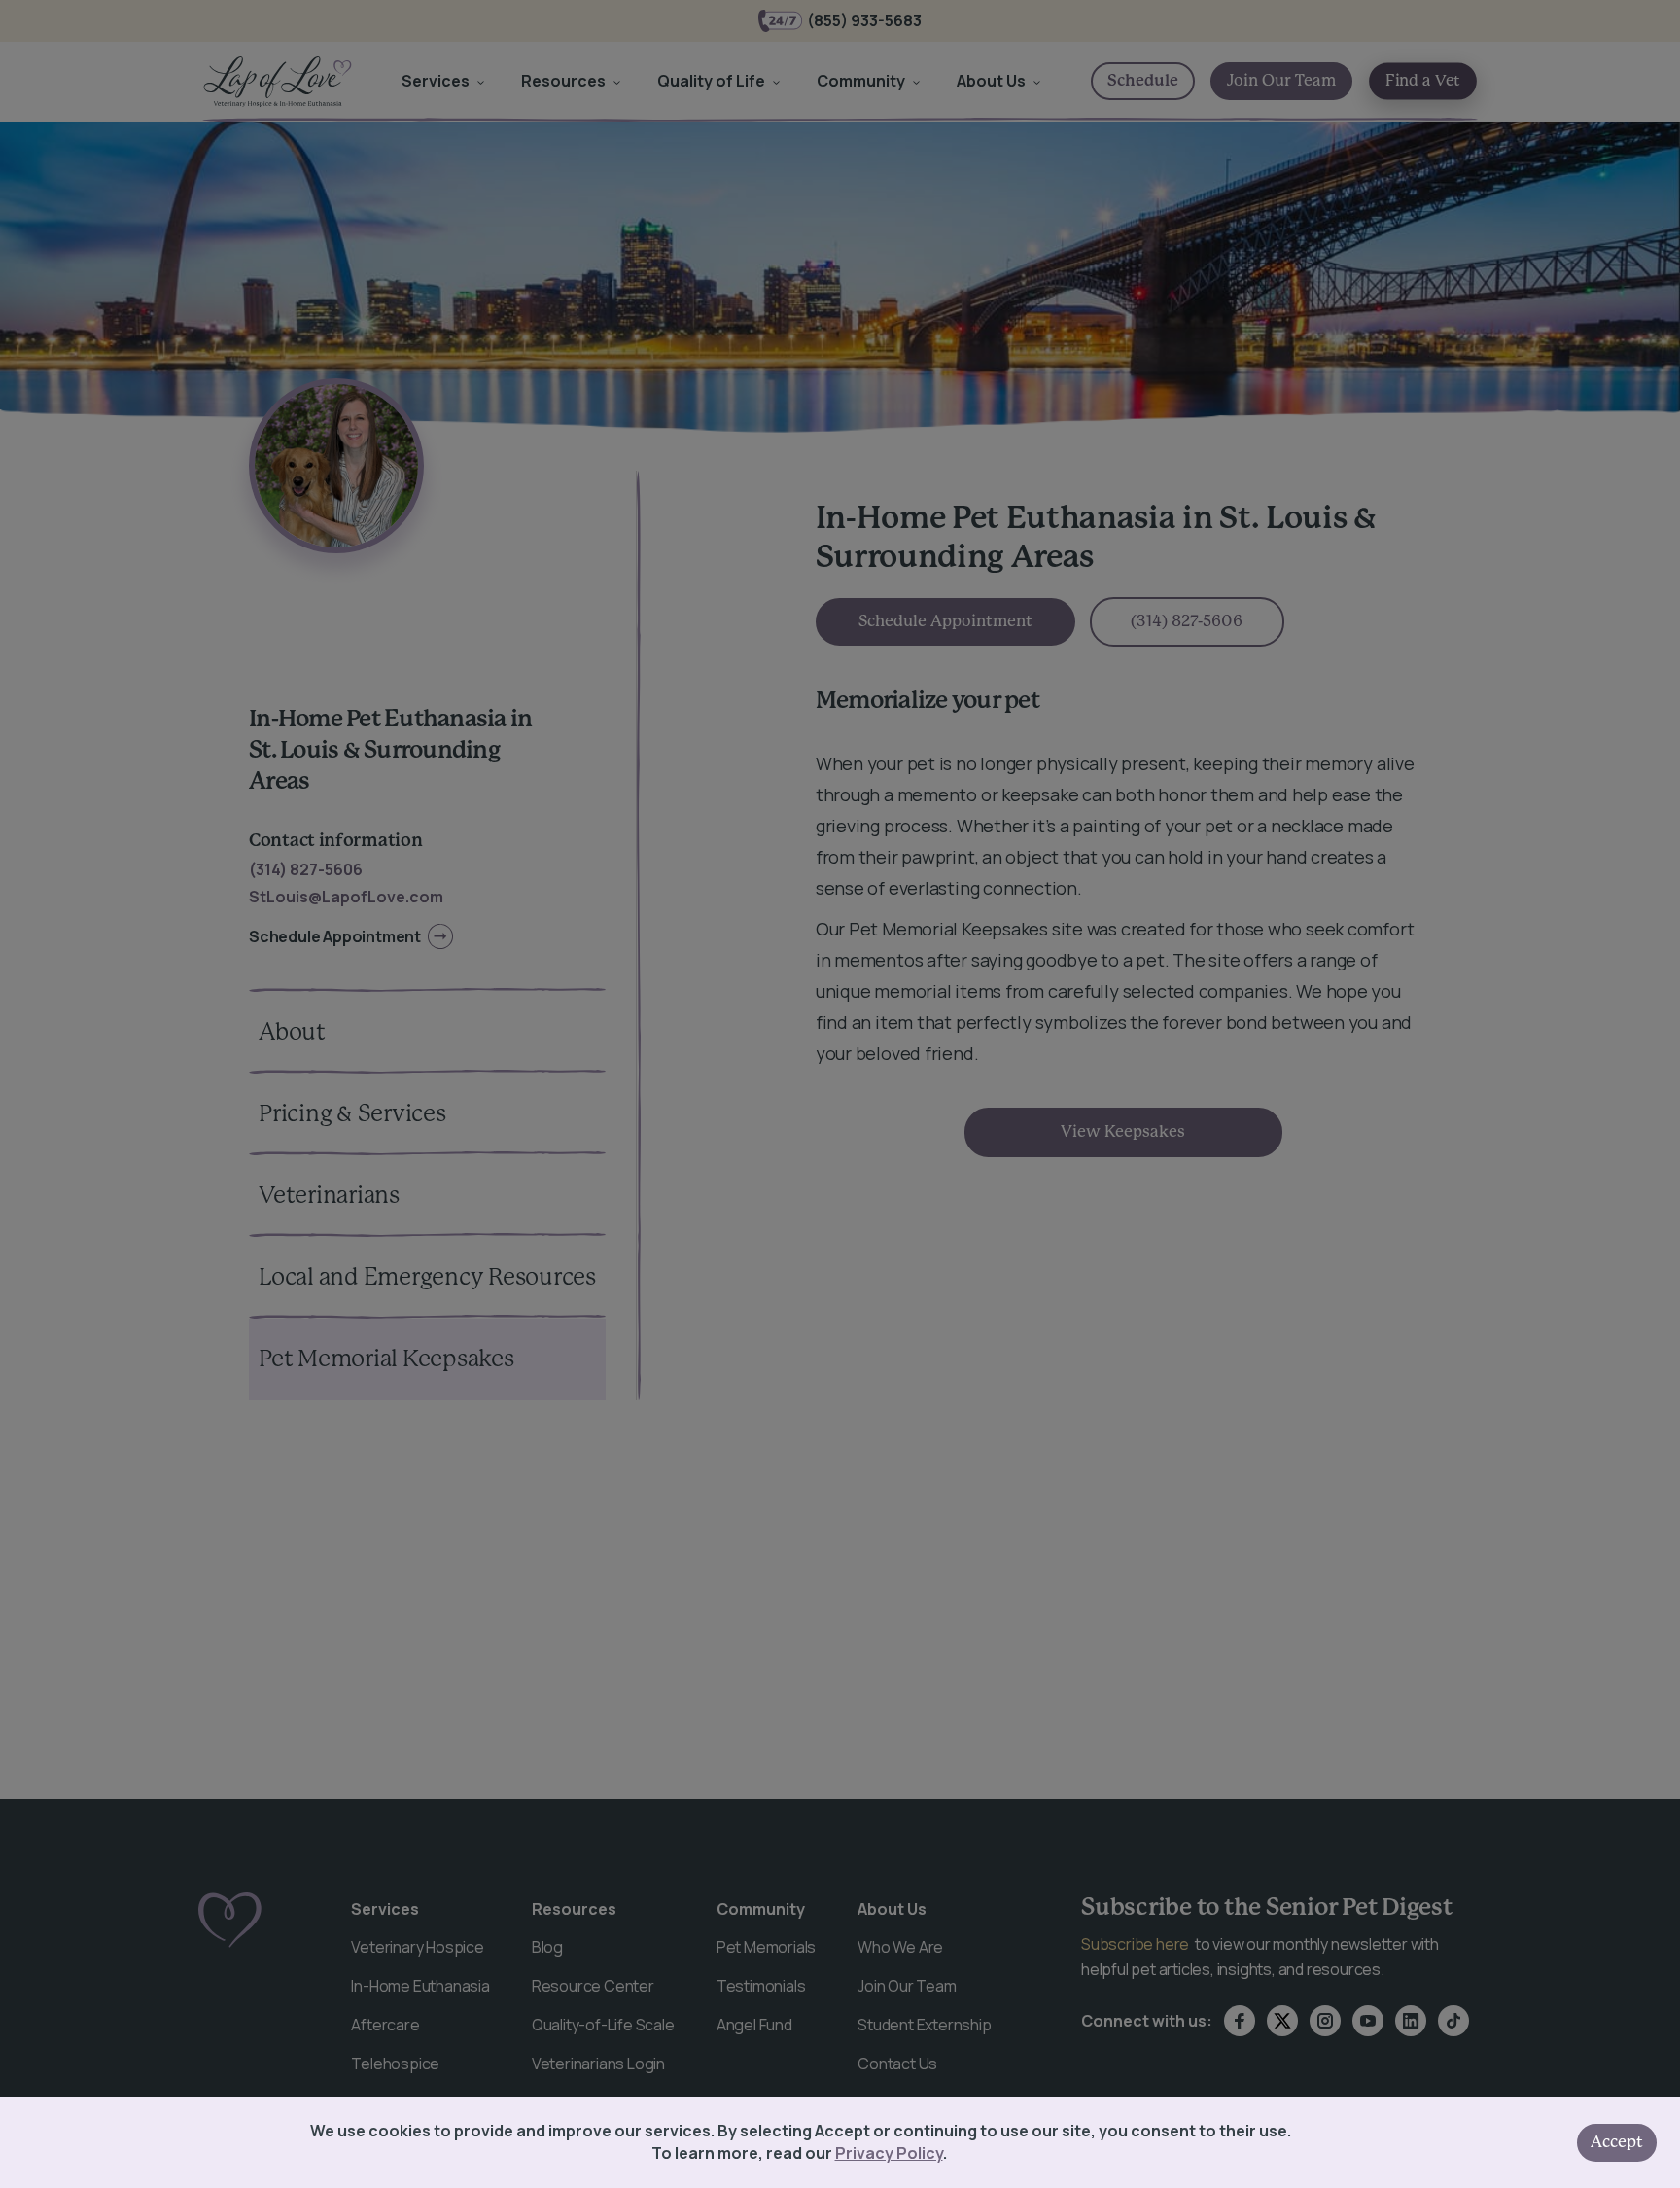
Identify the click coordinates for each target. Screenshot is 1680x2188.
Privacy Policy (889, 2153)
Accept (1617, 2142)
